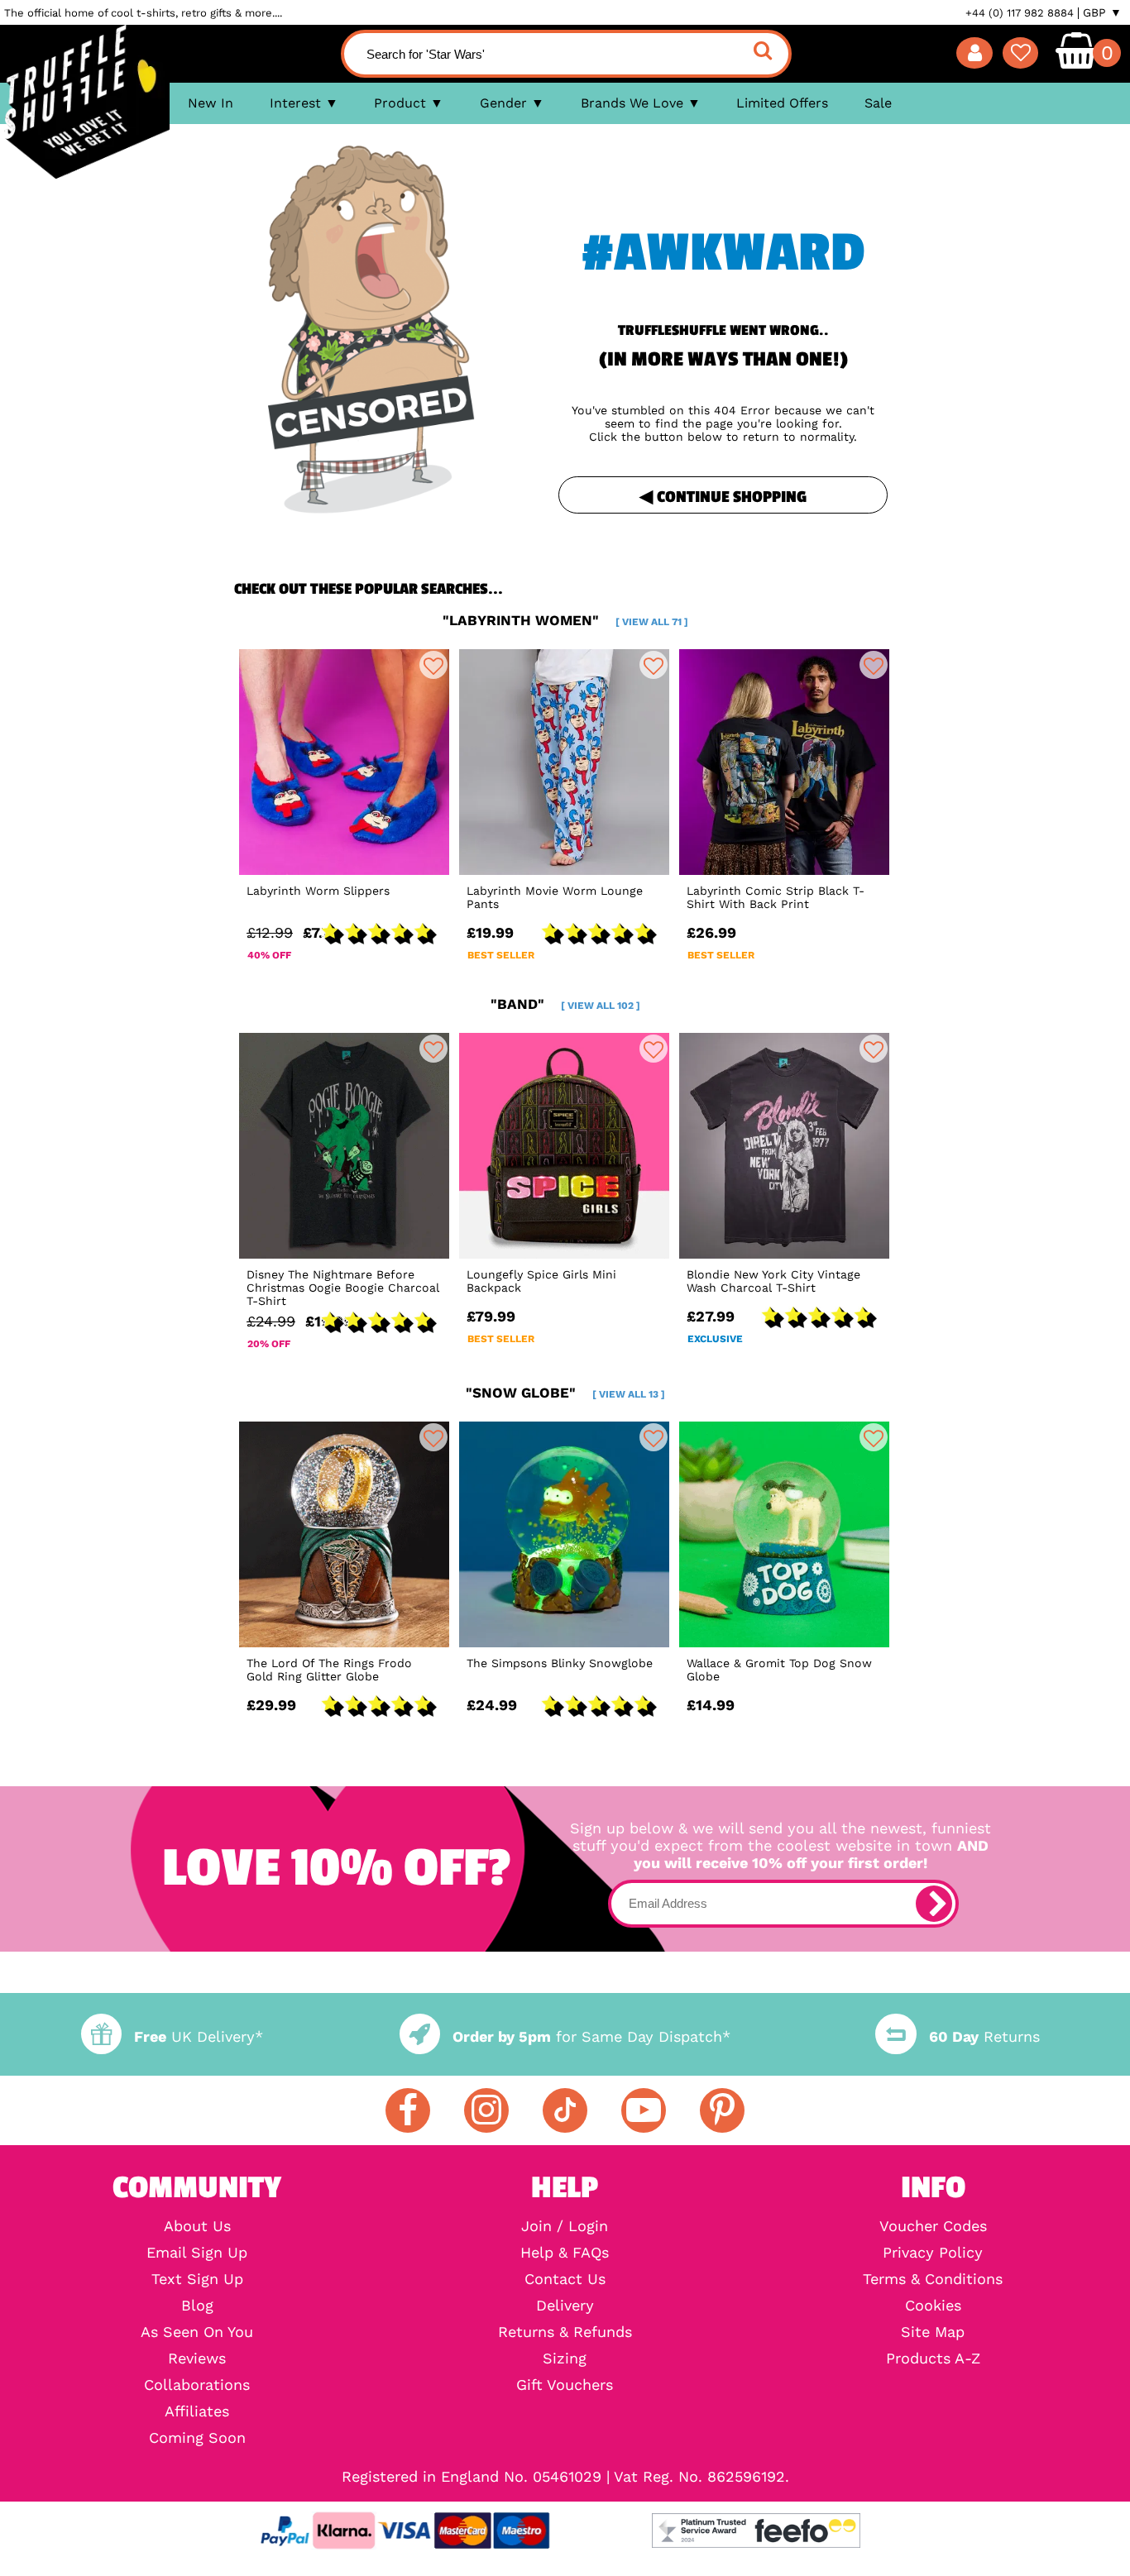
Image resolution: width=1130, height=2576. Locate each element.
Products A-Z (933, 2359)
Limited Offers (782, 103)
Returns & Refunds (565, 2332)
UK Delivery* (199, 2036)
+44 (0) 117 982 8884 (1020, 13)
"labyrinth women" (565, 620)
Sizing (565, 2359)
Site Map (933, 2332)
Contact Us (565, 2279)
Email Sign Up (197, 2253)
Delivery (565, 2306)
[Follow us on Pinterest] (722, 2110)
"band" (565, 1004)
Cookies (933, 2306)
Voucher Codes (933, 2226)
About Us (197, 2226)
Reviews (197, 2359)
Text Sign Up (197, 2279)
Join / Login (565, 2226)
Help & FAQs (565, 2253)
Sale (878, 103)
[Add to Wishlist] (433, 665)
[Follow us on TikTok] (565, 2110)
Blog (197, 2306)
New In (211, 103)
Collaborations (197, 2385)
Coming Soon (197, 2438)
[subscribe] (934, 1904)
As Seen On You (197, 2332)
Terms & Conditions (933, 2279)
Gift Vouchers (565, 2385)
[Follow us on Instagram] (486, 2110)
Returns (984, 2036)
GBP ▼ (1102, 12)
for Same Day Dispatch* (591, 2036)
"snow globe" (565, 1393)
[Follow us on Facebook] (408, 2110)
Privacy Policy (933, 2253)
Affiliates (197, 2411)
